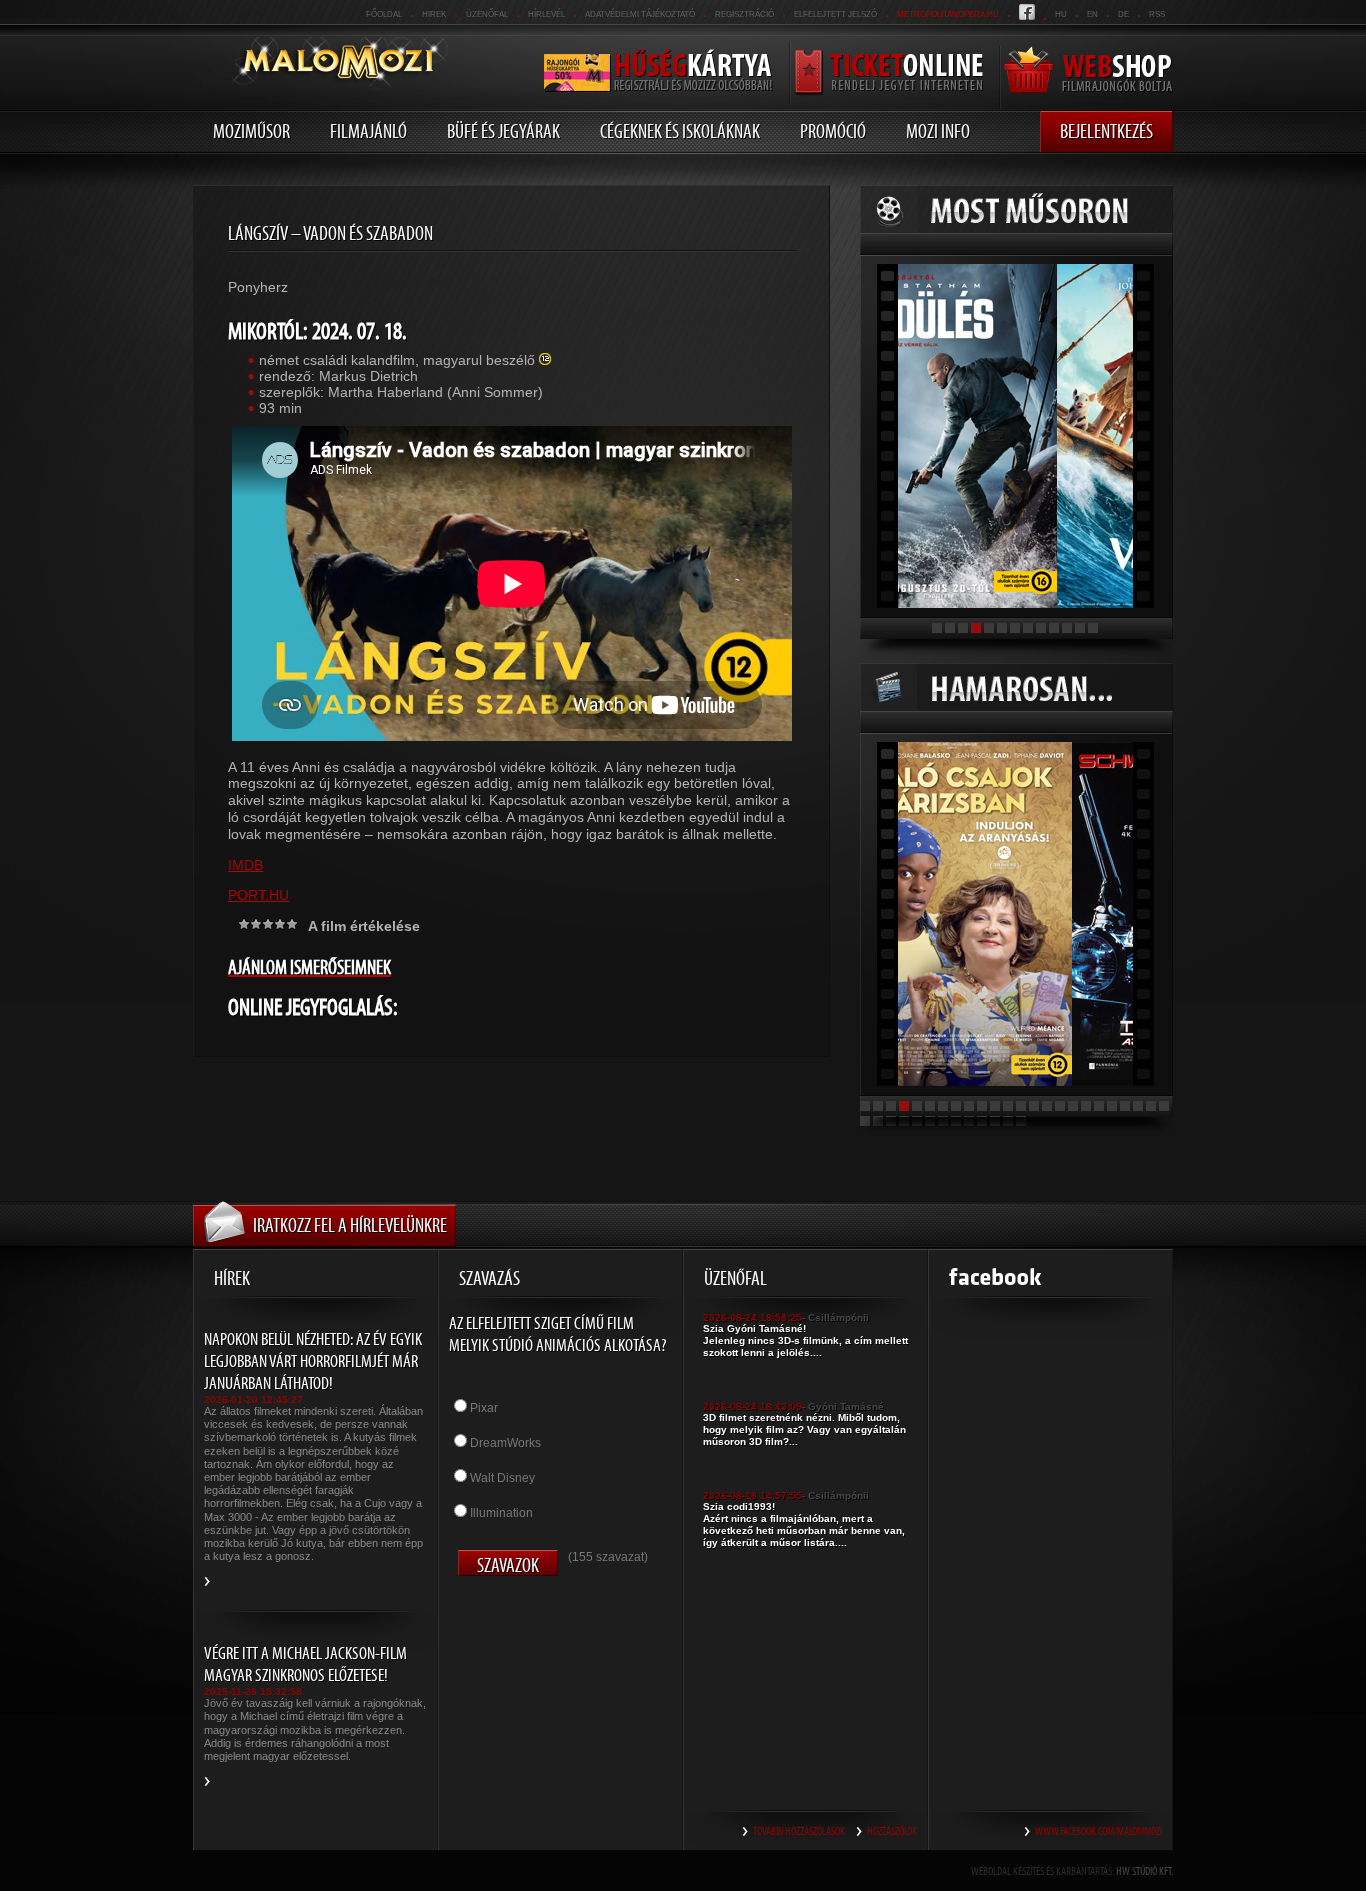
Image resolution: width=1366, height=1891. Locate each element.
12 (1080, 628)
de (1123, 14)
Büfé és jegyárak (503, 131)
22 (1138, 1106)
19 (1099, 1106)
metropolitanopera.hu (948, 14)
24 (1164, 1106)
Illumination (501, 1513)
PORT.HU (258, 895)
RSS (1157, 14)
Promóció (833, 131)
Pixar (484, 1408)
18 (1086, 1106)
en (1092, 14)
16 (1060, 1106)
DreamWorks (505, 1443)
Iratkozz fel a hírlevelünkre (350, 1225)
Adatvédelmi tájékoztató (640, 14)
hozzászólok (892, 1831)
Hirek (434, 14)
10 (1054, 628)
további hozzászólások (799, 1831)
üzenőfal (487, 14)
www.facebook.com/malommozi (1098, 1831)
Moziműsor (251, 131)
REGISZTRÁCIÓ (744, 14)
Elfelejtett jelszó (835, 14)
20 (1112, 1106)
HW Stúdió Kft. (1144, 1871)
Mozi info (938, 131)
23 (1151, 1106)
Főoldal (384, 14)
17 (1073, 1106)
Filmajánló (368, 131)
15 (1047, 1106)
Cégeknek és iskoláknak (680, 131)
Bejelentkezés (1106, 131)
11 (1067, 628)
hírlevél (546, 14)
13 (1093, 628)
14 (1034, 1106)
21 (1125, 1106)
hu (1061, 14)
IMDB (245, 865)
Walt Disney (502, 1478)
